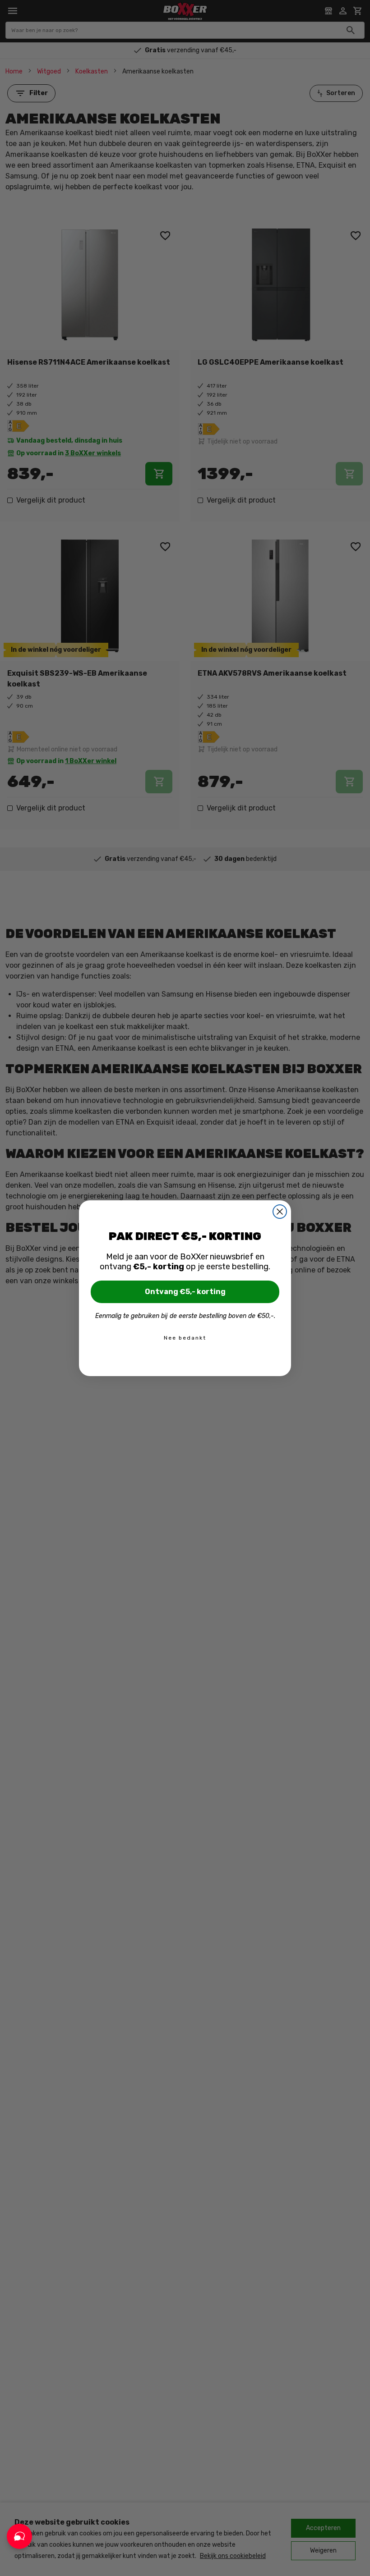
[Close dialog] (280, 1212)
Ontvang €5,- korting (185, 1292)
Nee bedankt (185, 1338)
